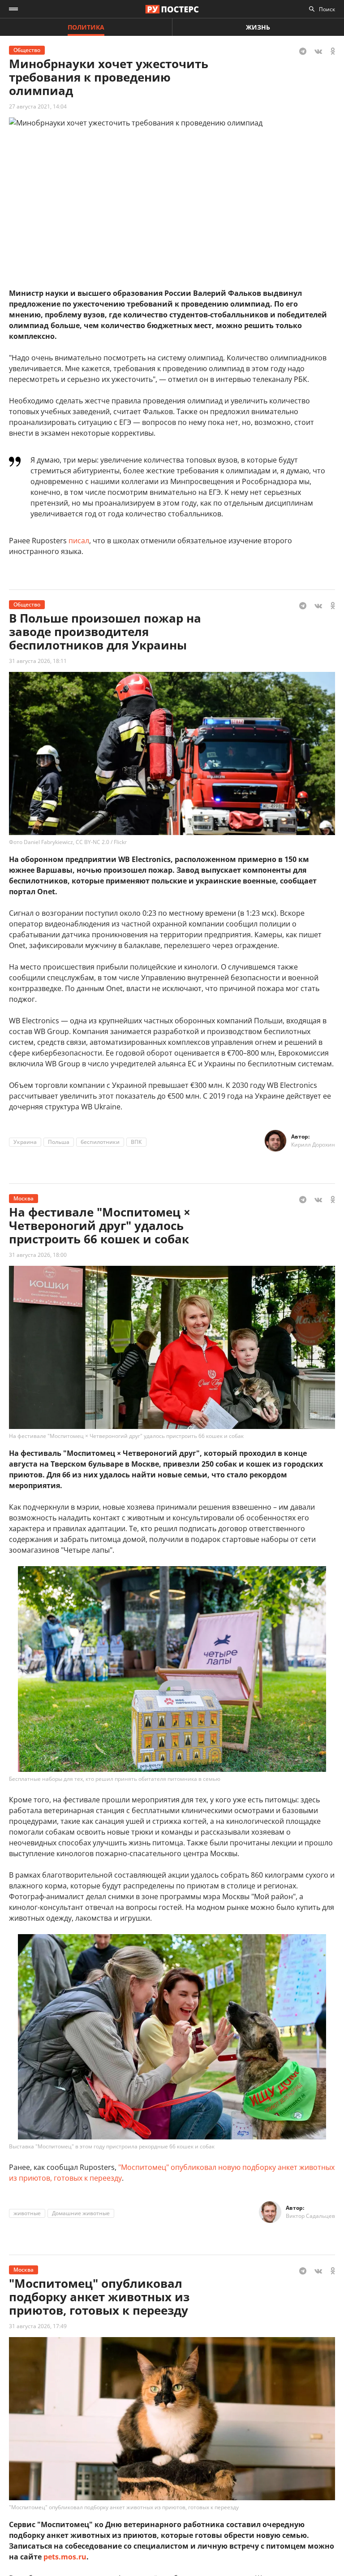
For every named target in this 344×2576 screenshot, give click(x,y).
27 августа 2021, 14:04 (38, 106)
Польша (59, 1142)
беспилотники (100, 1142)
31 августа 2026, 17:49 (38, 2326)
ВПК (136, 1142)
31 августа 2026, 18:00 (38, 1255)
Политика (86, 27)
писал (79, 541)
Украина (25, 1142)
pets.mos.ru (65, 2557)
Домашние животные (81, 2213)
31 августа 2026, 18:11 (38, 661)
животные (27, 2213)
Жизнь (258, 27)
